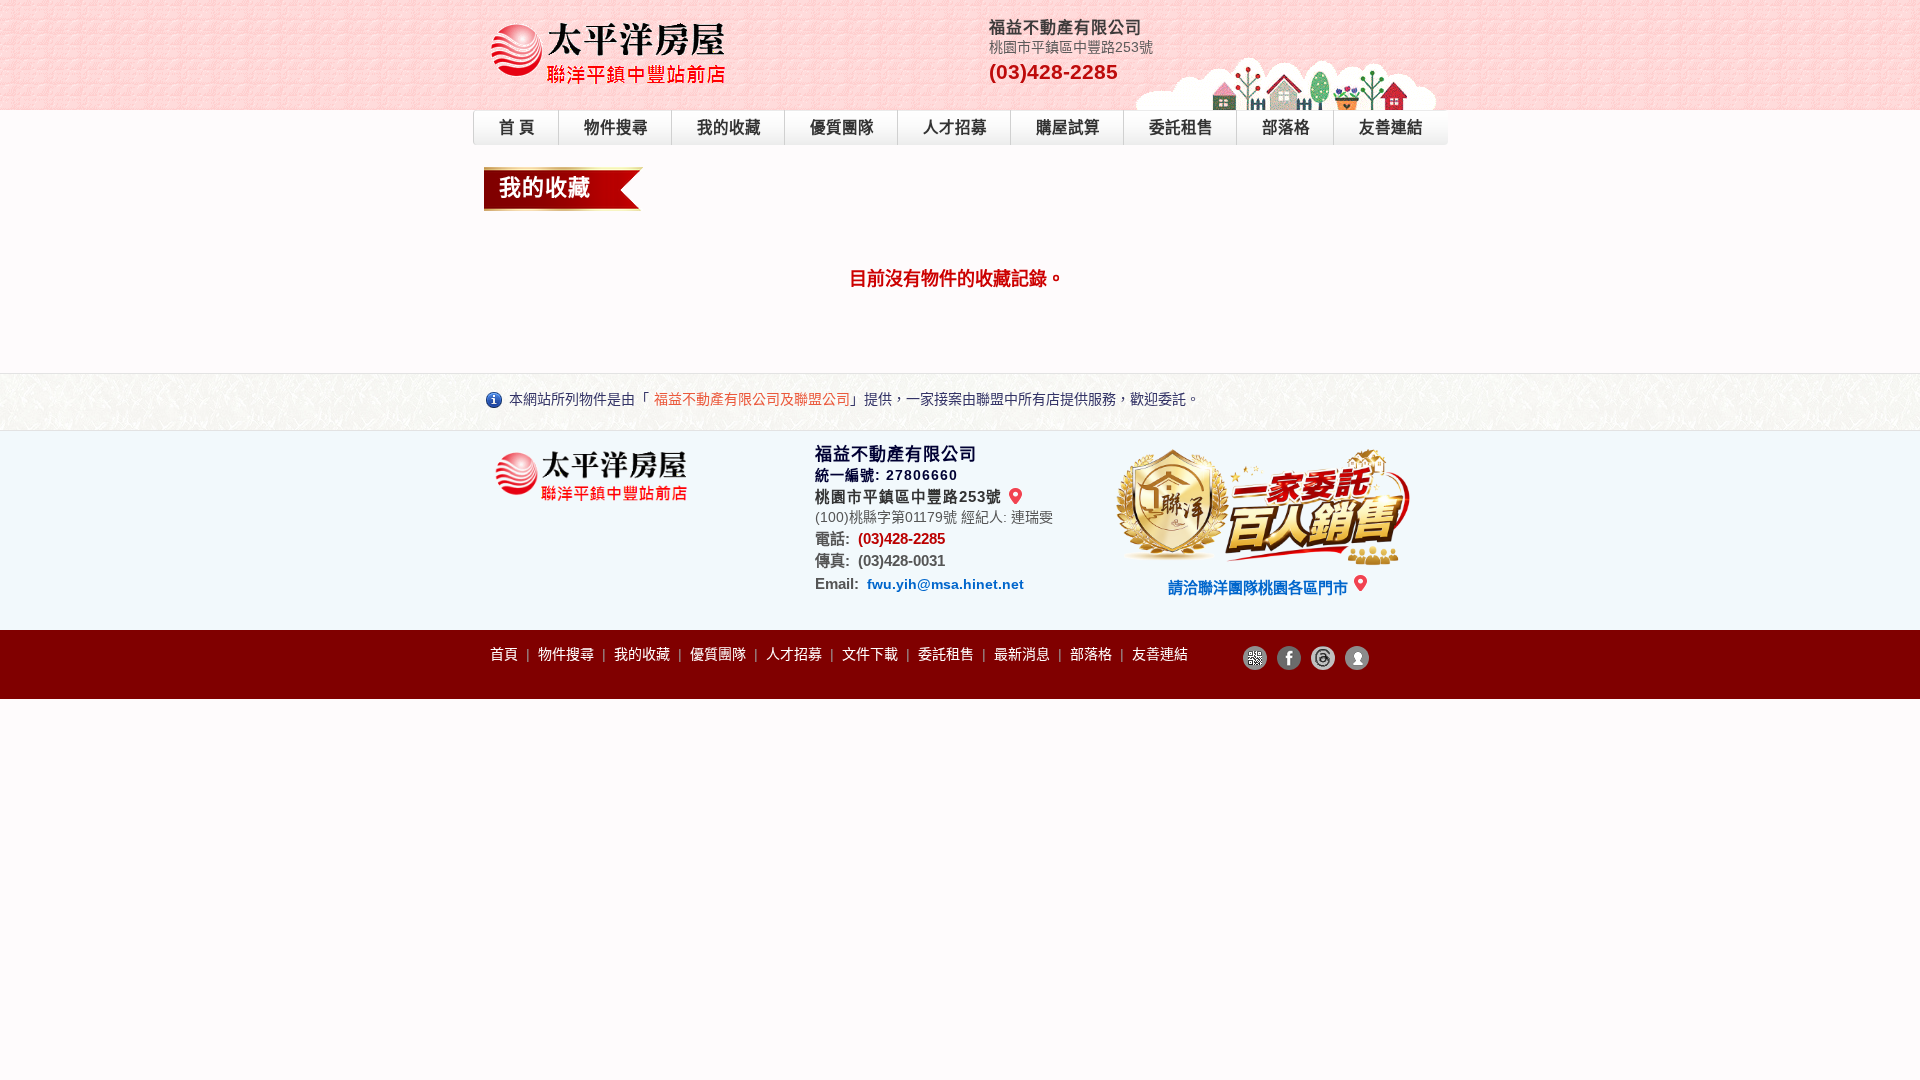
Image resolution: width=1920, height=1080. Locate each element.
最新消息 (1024, 654)
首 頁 (517, 127)
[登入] (1357, 658)
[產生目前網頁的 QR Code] (1255, 658)
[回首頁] (611, 23)
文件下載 (872, 654)
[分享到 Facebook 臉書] (1289, 658)
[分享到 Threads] (1323, 658)
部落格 (1286, 127)
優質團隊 (842, 127)
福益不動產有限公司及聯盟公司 (752, 399)
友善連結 (1391, 127)
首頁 (506, 654)
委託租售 (1181, 127)
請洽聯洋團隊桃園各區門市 (1260, 587)
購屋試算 (1068, 127)
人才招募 (955, 127)
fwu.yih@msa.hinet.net (945, 584)
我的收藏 (729, 127)
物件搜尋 (616, 127)
